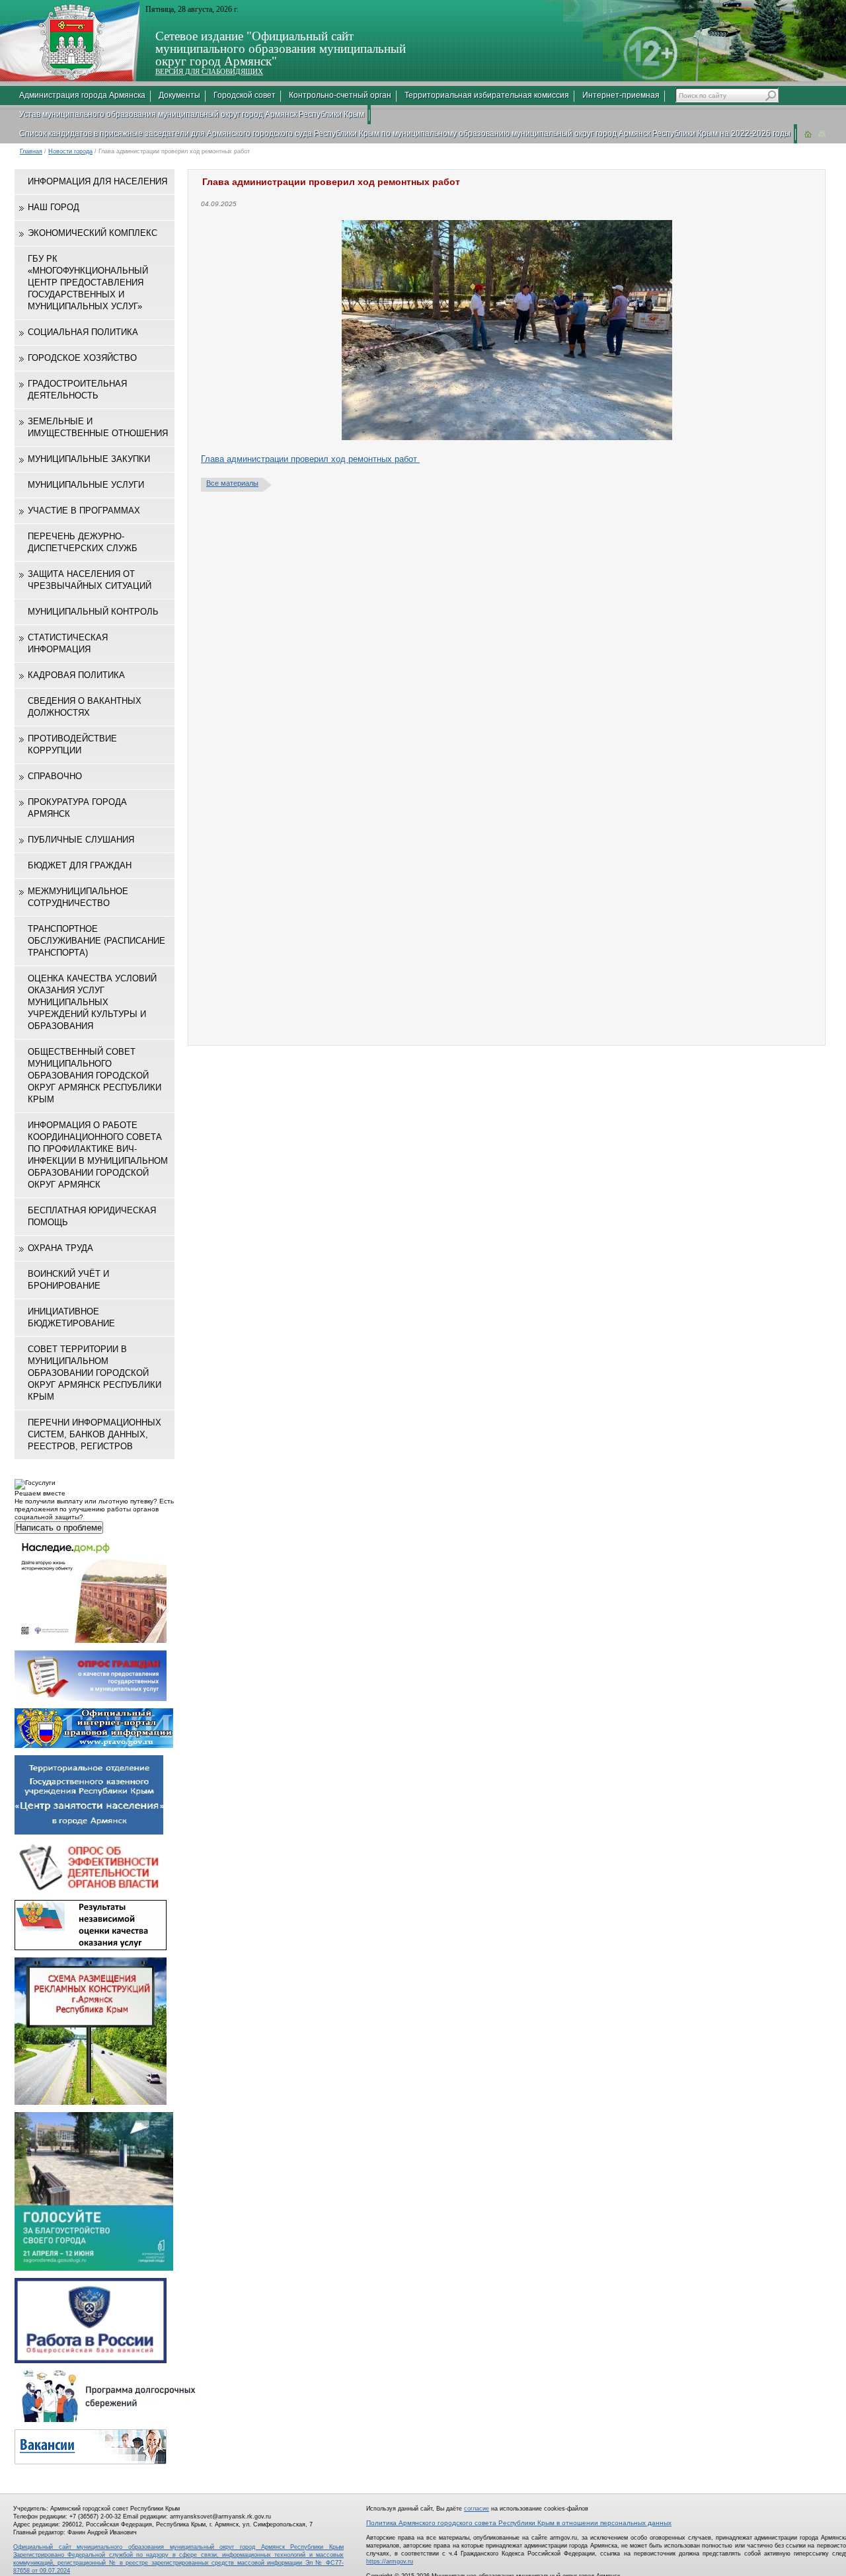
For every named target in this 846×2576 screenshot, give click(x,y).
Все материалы (232, 483)
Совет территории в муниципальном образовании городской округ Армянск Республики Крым (95, 1373)
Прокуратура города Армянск (77, 808)
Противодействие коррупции (72, 744)
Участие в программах (84, 511)
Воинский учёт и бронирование (68, 1280)
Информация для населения (97, 181)
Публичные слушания (81, 840)
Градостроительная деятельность (77, 390)
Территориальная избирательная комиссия (487, 95)
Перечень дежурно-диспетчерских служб (83, 542)
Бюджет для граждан (80, 865)
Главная (31, 151)
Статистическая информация (68, 643)
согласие (477, 2509)
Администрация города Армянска (82, 95)
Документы (179, 95)
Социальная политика (83, 332)
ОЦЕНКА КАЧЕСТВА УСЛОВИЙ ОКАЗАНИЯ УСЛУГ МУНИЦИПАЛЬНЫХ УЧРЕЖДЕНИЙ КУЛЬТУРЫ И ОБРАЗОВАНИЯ (92, 1002)
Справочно (55, 776)
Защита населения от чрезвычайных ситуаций (90, 580)
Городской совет (245, 95)
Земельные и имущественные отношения (98, 427)
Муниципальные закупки (89, 459)
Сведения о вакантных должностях (85, 707)
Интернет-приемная (621, 95)
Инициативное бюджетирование (71, 1317)
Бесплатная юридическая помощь (92, 1216)
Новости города (70, 151)
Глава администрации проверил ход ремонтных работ (310, 459)
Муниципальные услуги (86, 485)
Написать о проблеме (59, 1528)
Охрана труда (60, 1248)
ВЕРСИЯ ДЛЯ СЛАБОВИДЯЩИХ (209, 71)
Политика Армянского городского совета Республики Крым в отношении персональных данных (519, 2523)
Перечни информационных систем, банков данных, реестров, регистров (95, 1434)
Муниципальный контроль (93, 612)
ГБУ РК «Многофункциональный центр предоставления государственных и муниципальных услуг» (88, 283)
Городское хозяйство (82, 358)
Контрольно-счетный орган (340, 95)
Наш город (54, 207)
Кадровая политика (76, 675)
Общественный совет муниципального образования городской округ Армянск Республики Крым (95, 1076)
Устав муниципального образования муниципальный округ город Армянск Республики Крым (192, 114)
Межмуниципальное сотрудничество (78, 897)
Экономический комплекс (93, 233)
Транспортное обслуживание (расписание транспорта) (96, 941)
